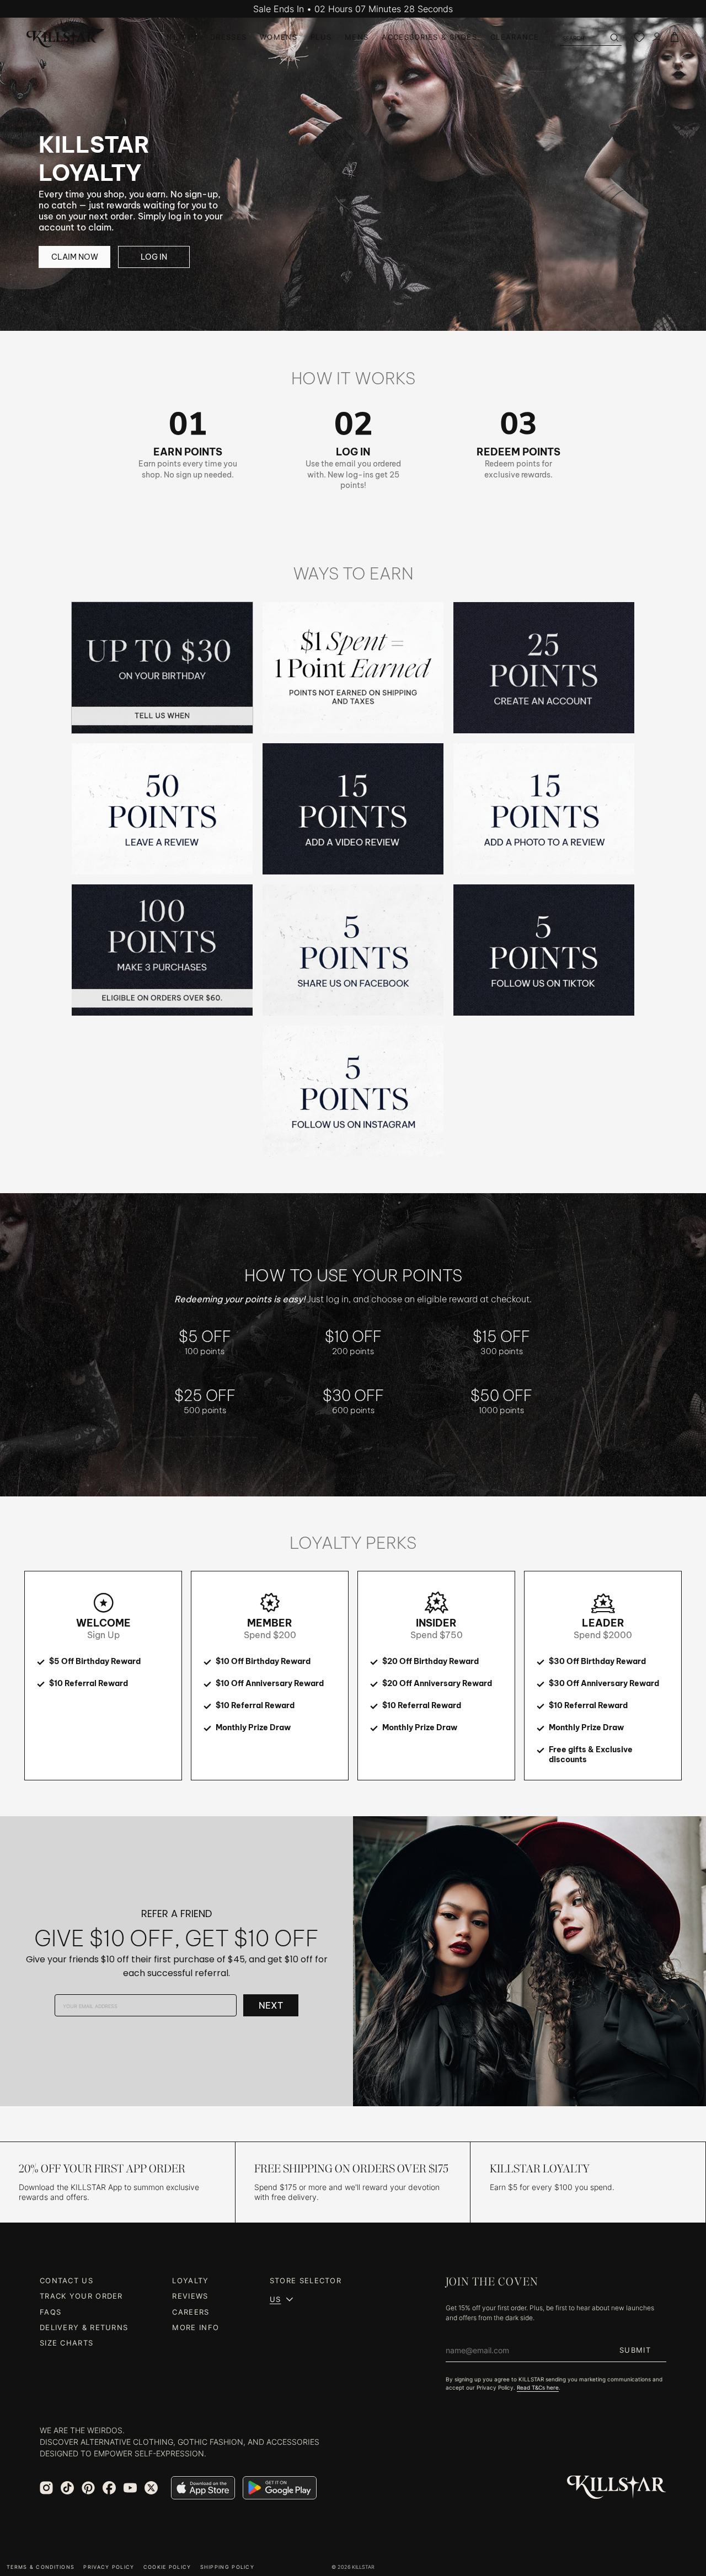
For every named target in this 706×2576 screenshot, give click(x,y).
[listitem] (162, 668)
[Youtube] (130, 2488)
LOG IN (154, 257)
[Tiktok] (67, 2488)
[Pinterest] (88, 2488)
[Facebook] (109, 2488)
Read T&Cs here (538, 2387)
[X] (151, 2488)
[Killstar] (617, 2488)
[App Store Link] (203, 2488)
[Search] (614, 37)
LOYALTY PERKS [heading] (353, 1543)
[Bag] (675, 37)
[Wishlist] (639, 37)
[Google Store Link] (280, 2488)
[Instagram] (46, 2488)
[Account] (657, 37)
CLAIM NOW (75, 257)
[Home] (62, 37)
